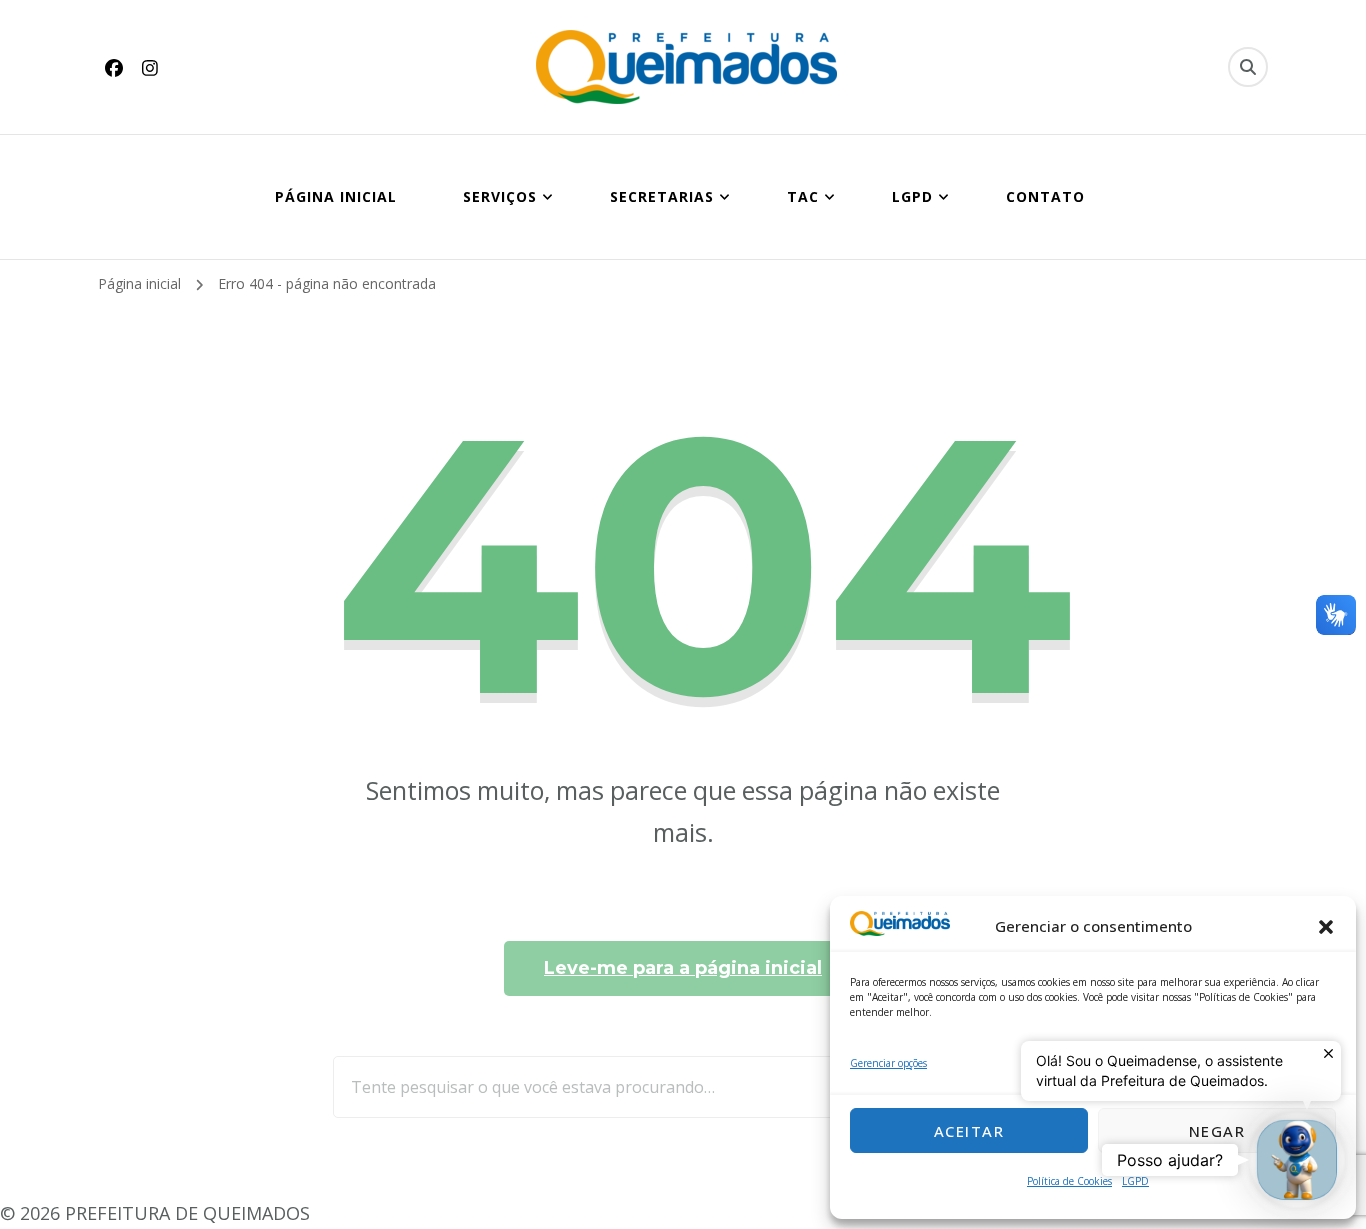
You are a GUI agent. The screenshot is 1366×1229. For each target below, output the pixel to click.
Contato (1045, 196)
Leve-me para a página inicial (683, 968)
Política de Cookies (1069, 1181)
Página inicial (336, 196)
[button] (1326, 927)
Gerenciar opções (888, 1063)
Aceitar (969, 1131)
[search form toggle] (1248, 67)
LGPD (1135, 1181)
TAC (803, 196)
